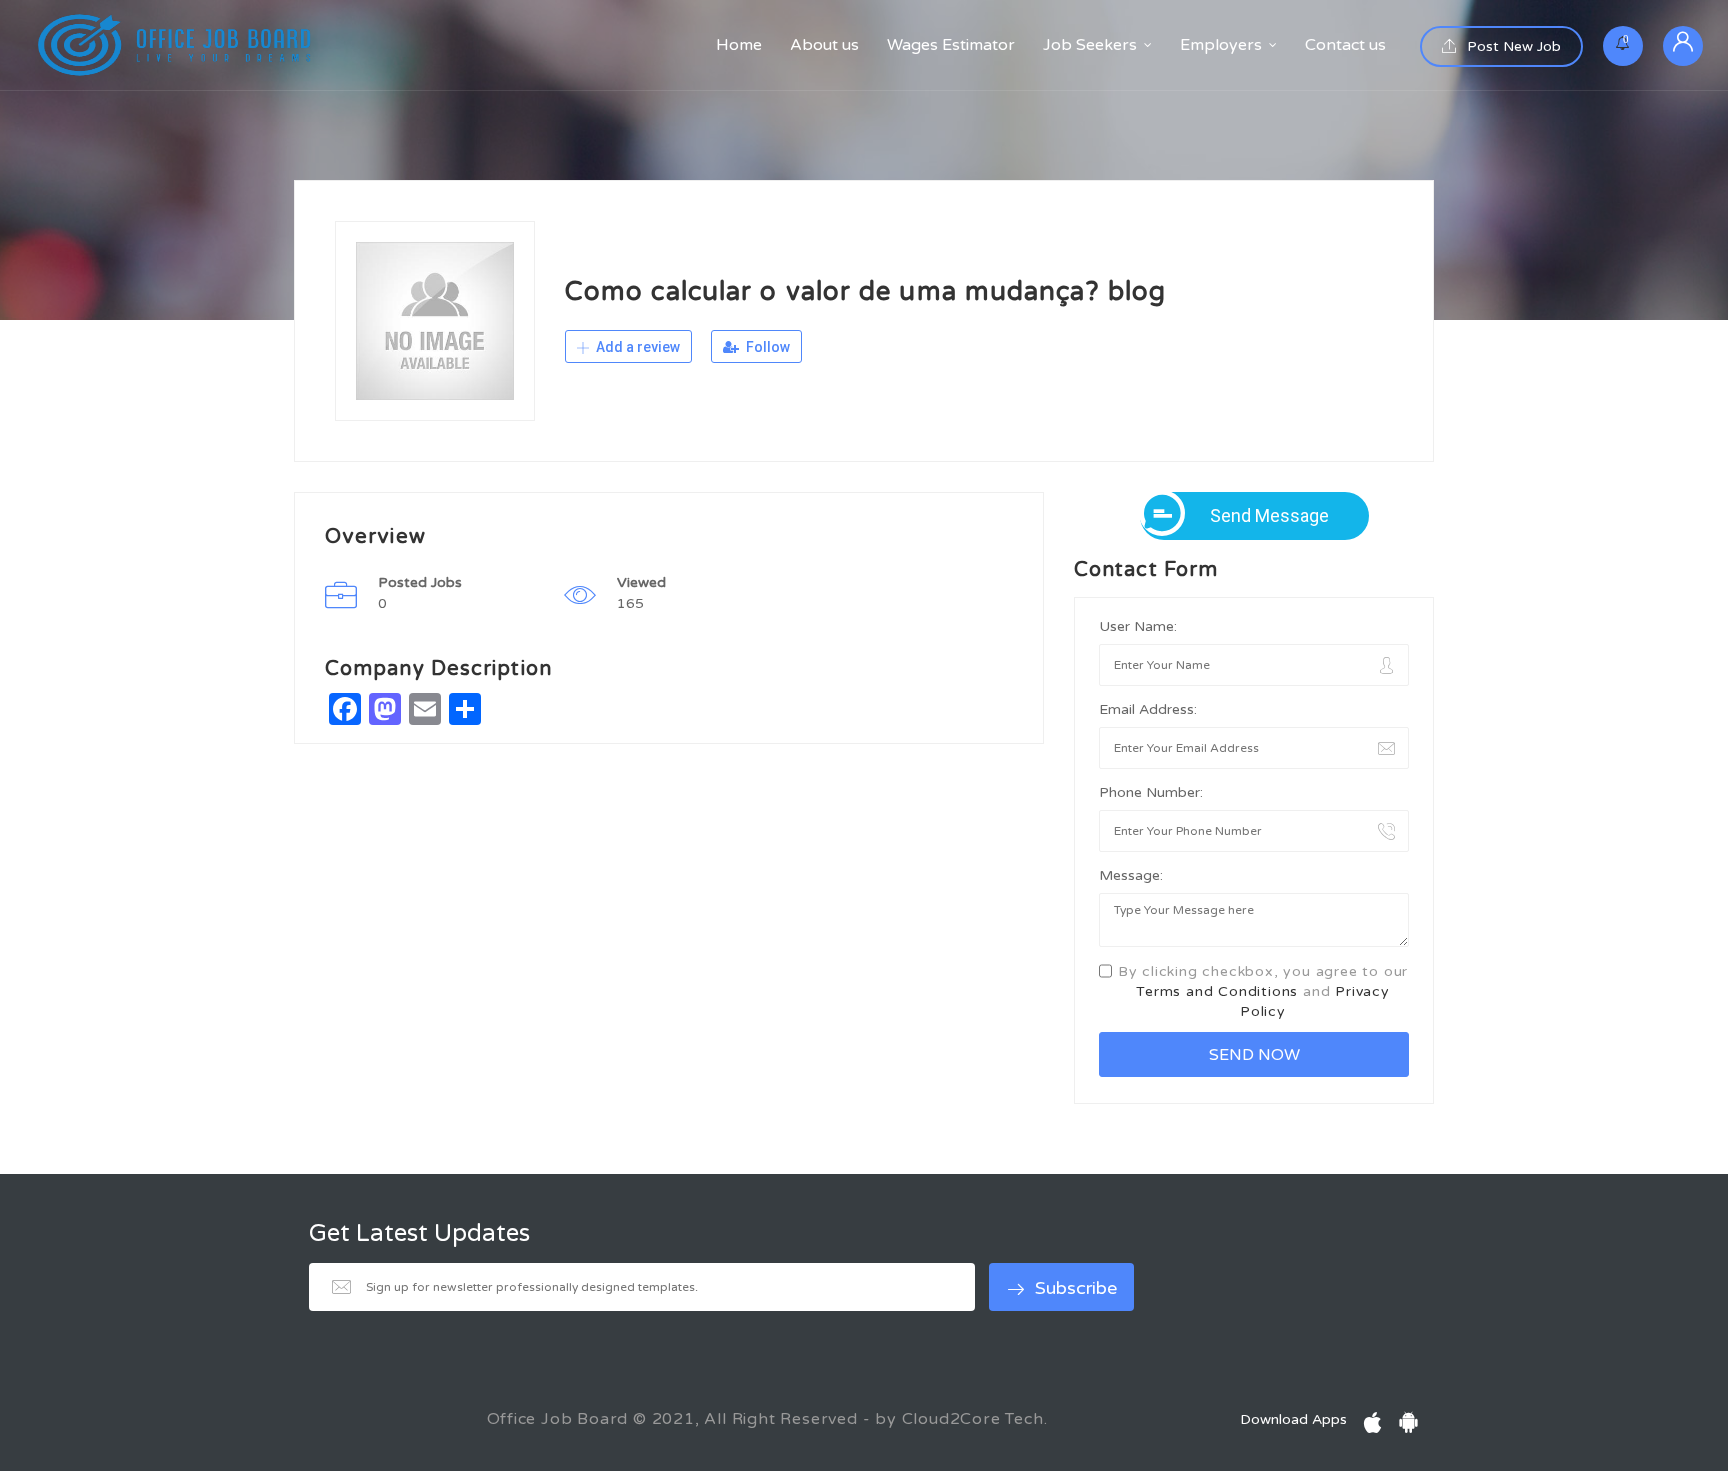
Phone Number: (1151, 792)
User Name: (1138, 626)
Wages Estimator (951, 45)
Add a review (636, 347)
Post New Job (1512, 46)
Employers (1221, 45)
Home (739, 45)
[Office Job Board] (175, 45)
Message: (1131, 875)
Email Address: (1148, 709)
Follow (766, 347)
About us (824, 45)
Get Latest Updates (419, 1234)
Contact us (1345, 45)
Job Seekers (1090, 45)
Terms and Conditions (1217, 991)
